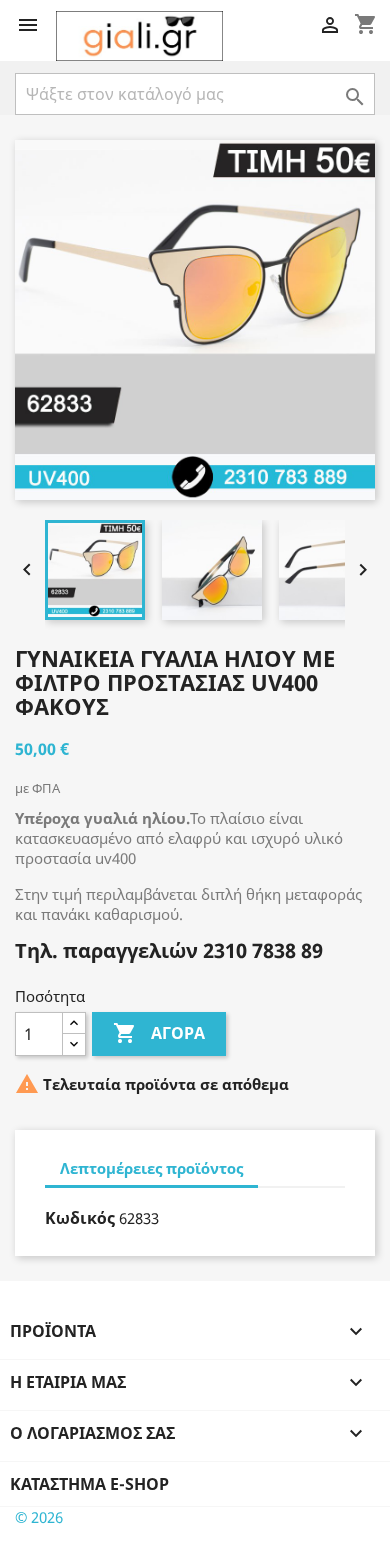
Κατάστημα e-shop (89, 1484)
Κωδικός (80, 1218)
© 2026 (39, 1517)
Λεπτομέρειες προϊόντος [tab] (151, 1168)
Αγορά (159, 1033)
